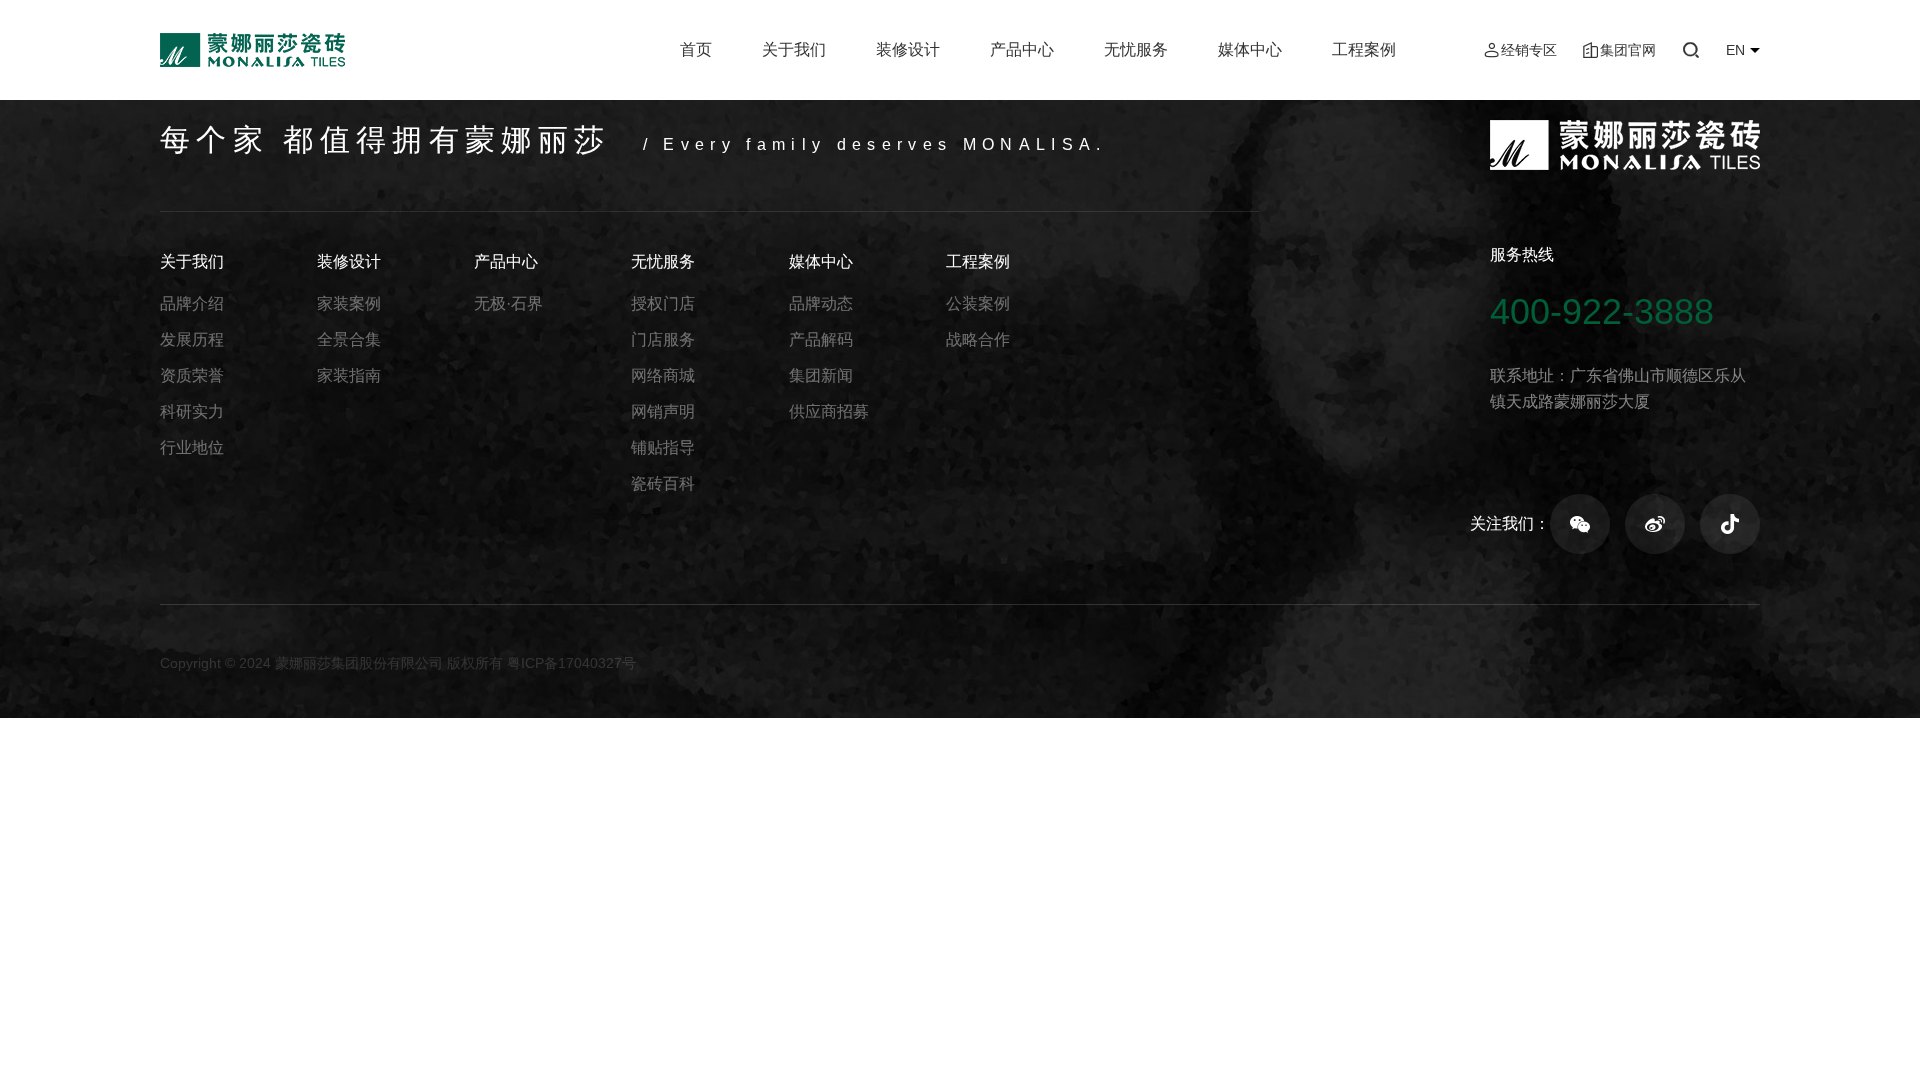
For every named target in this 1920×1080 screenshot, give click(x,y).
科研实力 (192, 411)
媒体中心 (1250, 49)
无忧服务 (1136, 49)
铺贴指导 (663, 447)
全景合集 (349, 339)
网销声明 (663, 411)
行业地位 (192, 447)
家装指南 (349, 375)
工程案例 (1364, 49)
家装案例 (349, 303)
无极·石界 (508, 303)
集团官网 (1628, 50)
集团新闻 (821, 375)
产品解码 (821, 339)
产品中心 (1022, 49)
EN (1735, 50)
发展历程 (192, 339)
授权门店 (663, 303)
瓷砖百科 (663, 483)
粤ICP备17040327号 (571, 663)
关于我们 (794, 49)
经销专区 (1529, 50)
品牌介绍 (192, 303)
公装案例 (978, 303)
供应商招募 (829, 411)
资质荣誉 (192, 375)
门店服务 (663, 339)
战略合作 (978, 339)
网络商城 (663, 375)
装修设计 (908, 49)
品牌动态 (821, 303)
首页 (696, 49)
